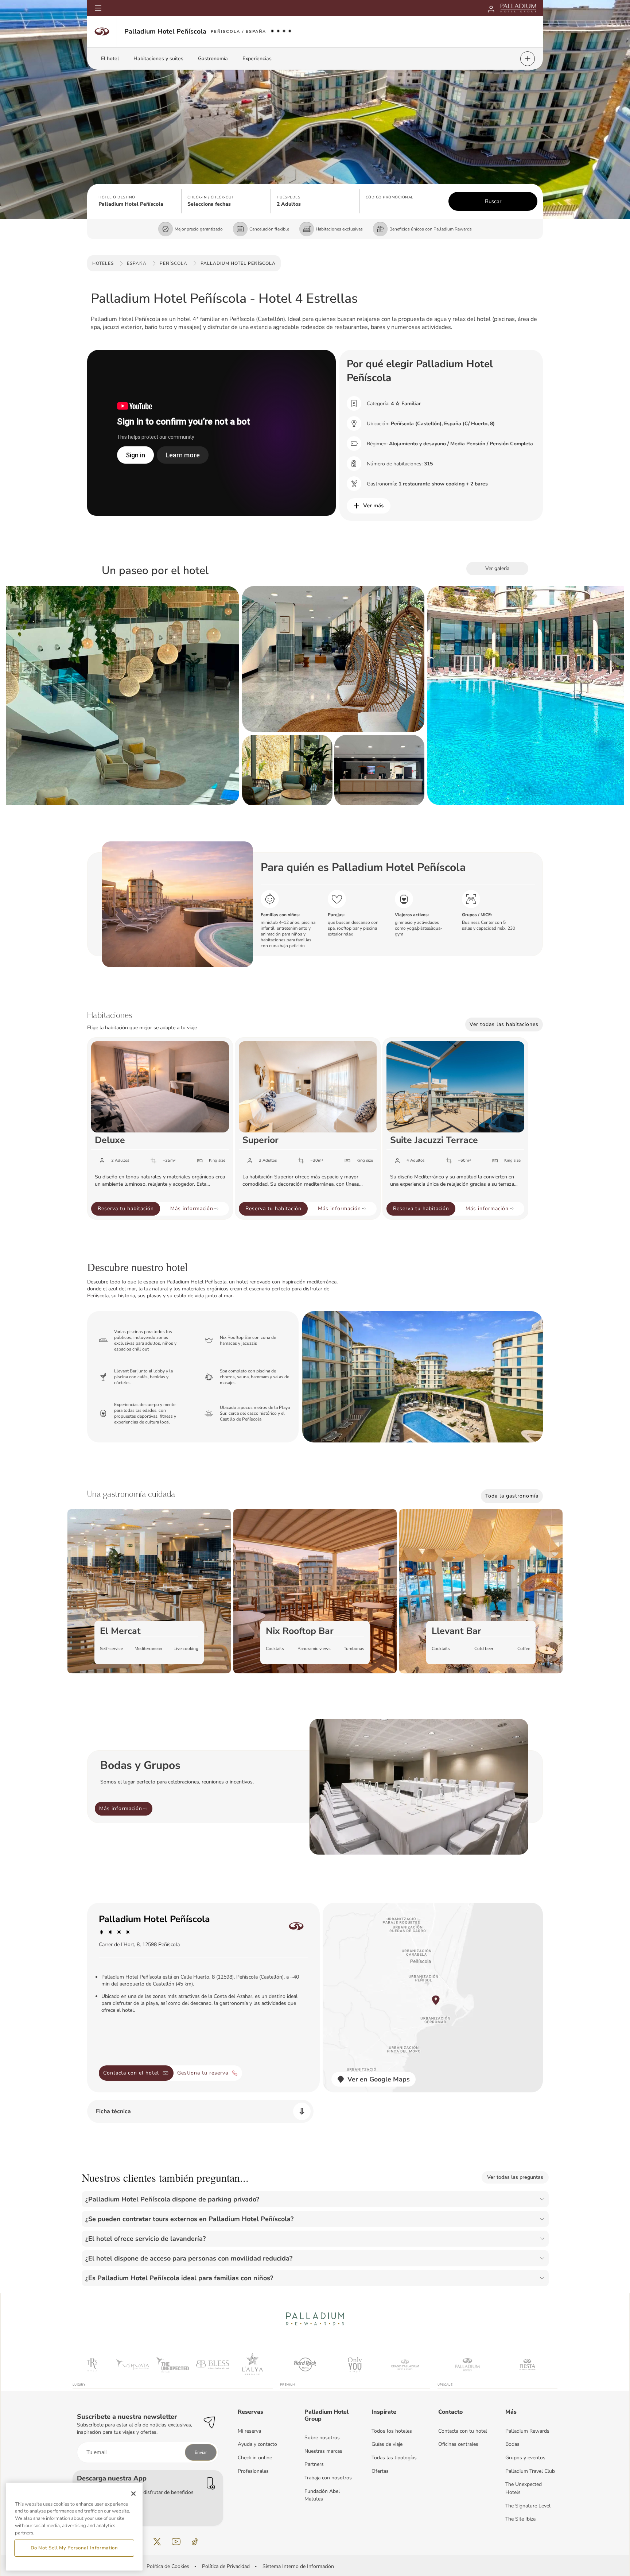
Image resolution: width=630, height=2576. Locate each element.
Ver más (373, 505)
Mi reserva (249, 2431)
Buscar (493, 201)
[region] (74, 2526)
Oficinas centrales (458, 2444)
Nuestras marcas (323, 2451)
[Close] (133, 2494)
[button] (137, 201)
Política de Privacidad (226, 2566)
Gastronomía (213, 59)
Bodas (512, 2444)
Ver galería (497, 568)
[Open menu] (98, 8)
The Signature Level (528, 2506)
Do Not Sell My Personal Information (74, 2548)
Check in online (255, 2458)
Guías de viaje (387, 2444)
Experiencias (257, 59)
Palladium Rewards (527, 2431)
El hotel (110, 59)
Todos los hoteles (392, 2431)
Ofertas (380, 2471)
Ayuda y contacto (257, 2444)
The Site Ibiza (520, 2519)
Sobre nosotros (322, 2438)
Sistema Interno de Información (298, 2566)
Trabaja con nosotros (328, 2478)
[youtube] (176, 2542)
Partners (314, 2464)
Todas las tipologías (394, 2458)
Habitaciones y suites (158, 59)
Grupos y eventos (525, 2458)
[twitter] (157, 2542)
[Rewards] (491, 8)
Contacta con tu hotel (463, 2431)
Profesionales (253, 2471)
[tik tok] (195, 2542)
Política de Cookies (168, 2566)
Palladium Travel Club (530, 2471)
